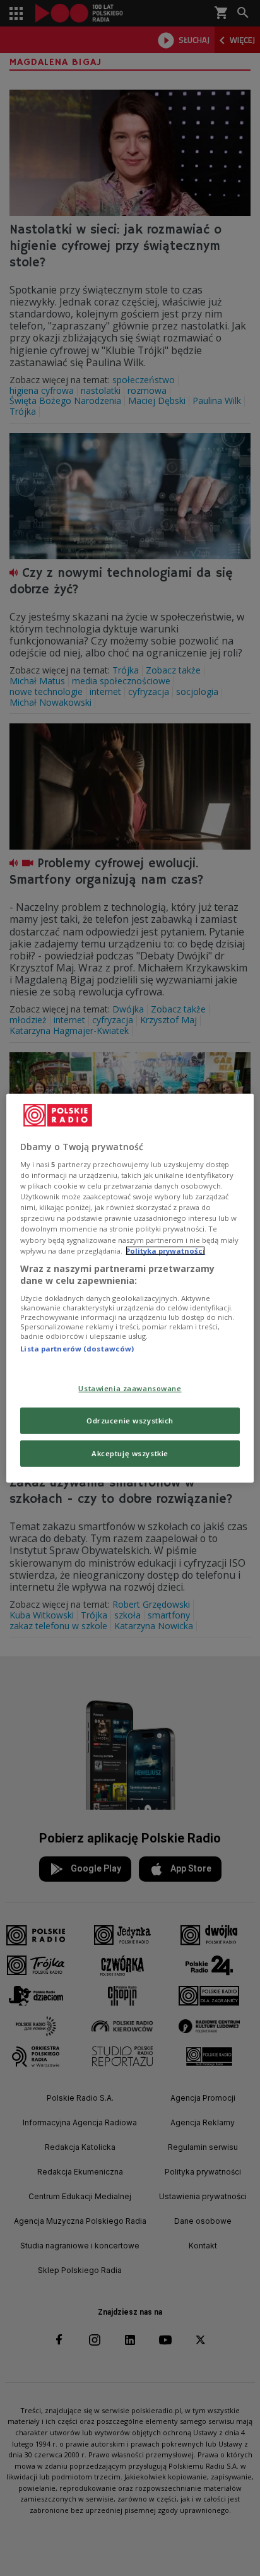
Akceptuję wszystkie (130, 1453)
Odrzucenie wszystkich (130, 1421)
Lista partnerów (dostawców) (77, 1349)
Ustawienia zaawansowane (130, 1388)
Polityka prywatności (165, 1250)
